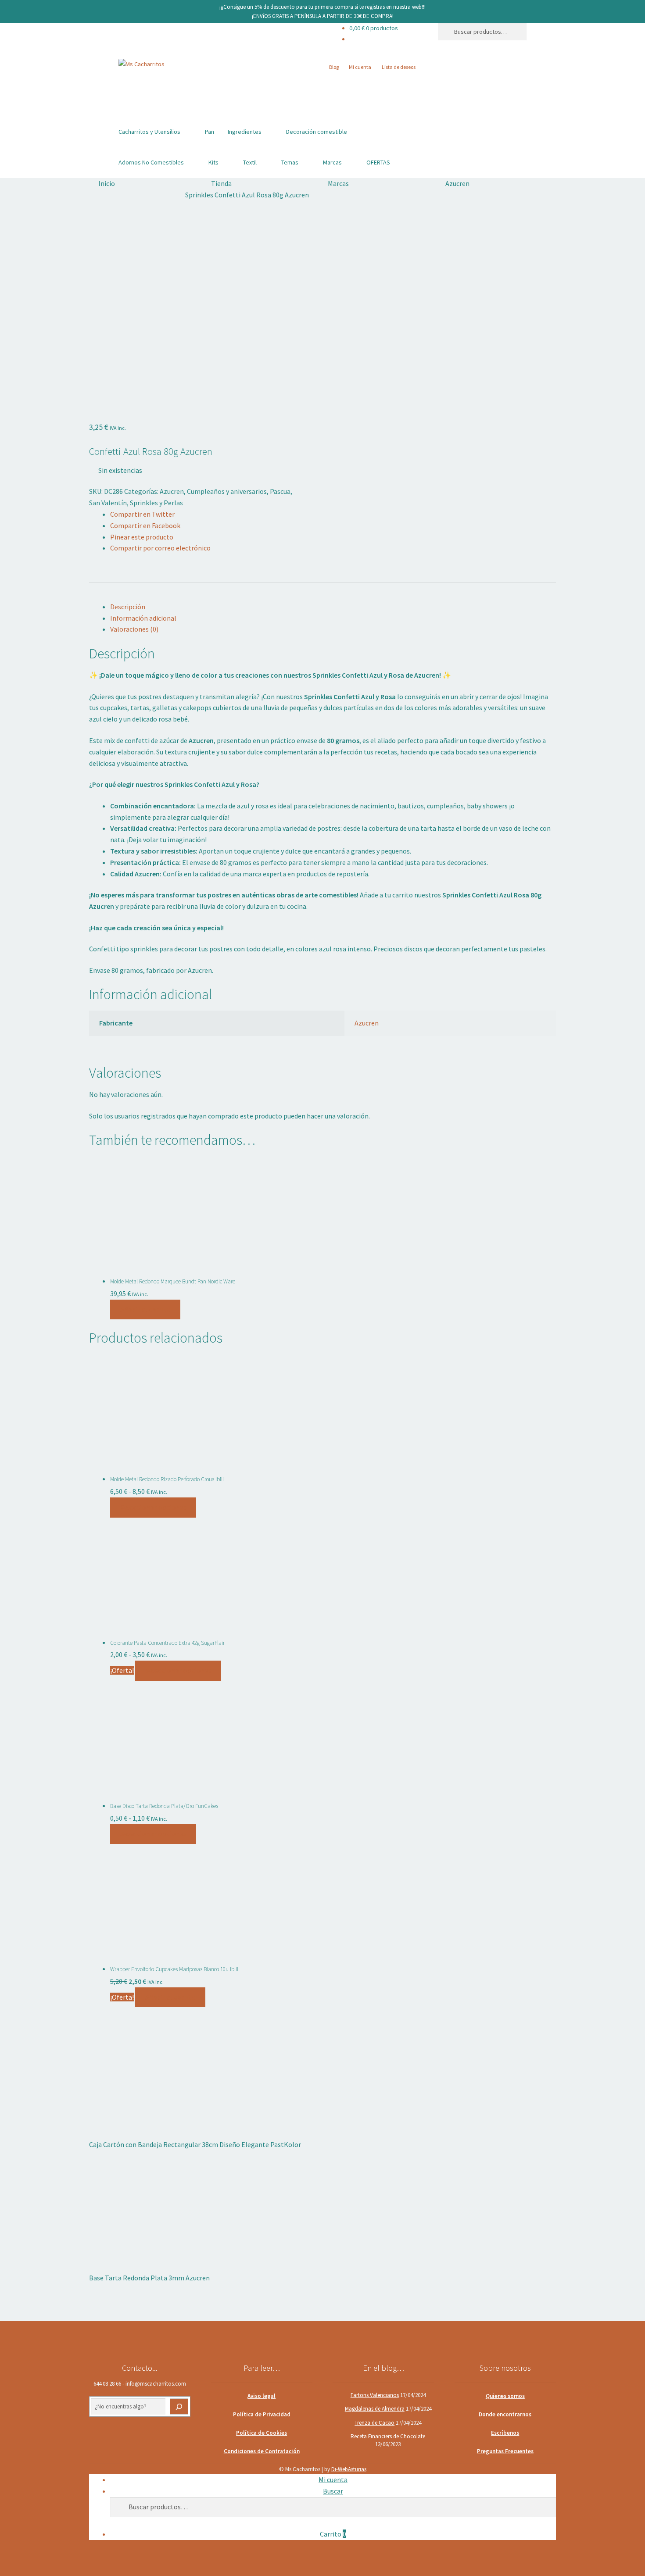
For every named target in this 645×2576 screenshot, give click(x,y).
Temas (290, 162)
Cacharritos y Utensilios (149, 132)
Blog (334, 67)
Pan (210, 132)
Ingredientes (245, 132)
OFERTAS (378, 162)
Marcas (332, 162)
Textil (250, 162)
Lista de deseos (399, 67)
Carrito (333, 2534)
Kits (213, 162)
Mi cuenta (360, 67)
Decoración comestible (317, 132)
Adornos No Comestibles (151, 162)
